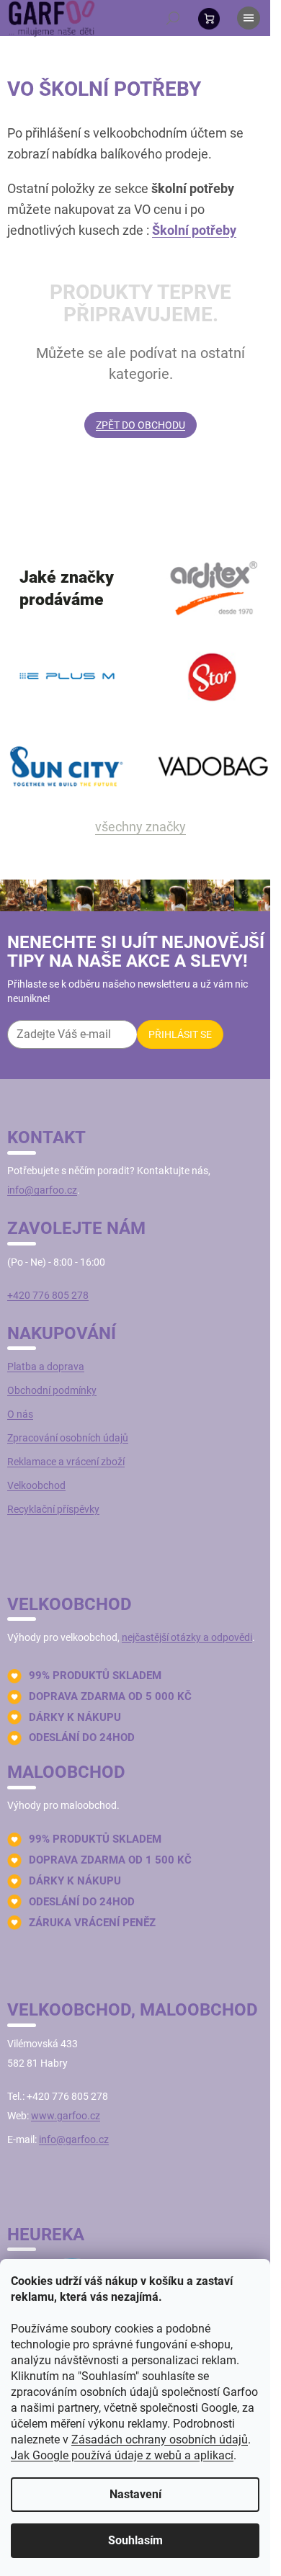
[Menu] (249, 18)
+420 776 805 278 (48, 1295)
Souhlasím (135, 2540)
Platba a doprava (46, 1367)
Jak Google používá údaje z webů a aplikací (122, 2455)
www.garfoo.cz (66, 2116)
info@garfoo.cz (42, 1190)
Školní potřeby (194, 230)
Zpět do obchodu (140, 425)
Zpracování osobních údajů (68, 1438)
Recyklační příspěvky (53, 1509)
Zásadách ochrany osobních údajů (160, 2439)
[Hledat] (173, 18)
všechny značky (140, 827)
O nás (20, 1414)
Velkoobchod (36, 1485)
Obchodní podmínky (52, 1390)
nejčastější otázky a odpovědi (187, 1637)
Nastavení (135, 2494)
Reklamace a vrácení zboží (66, 1462)
